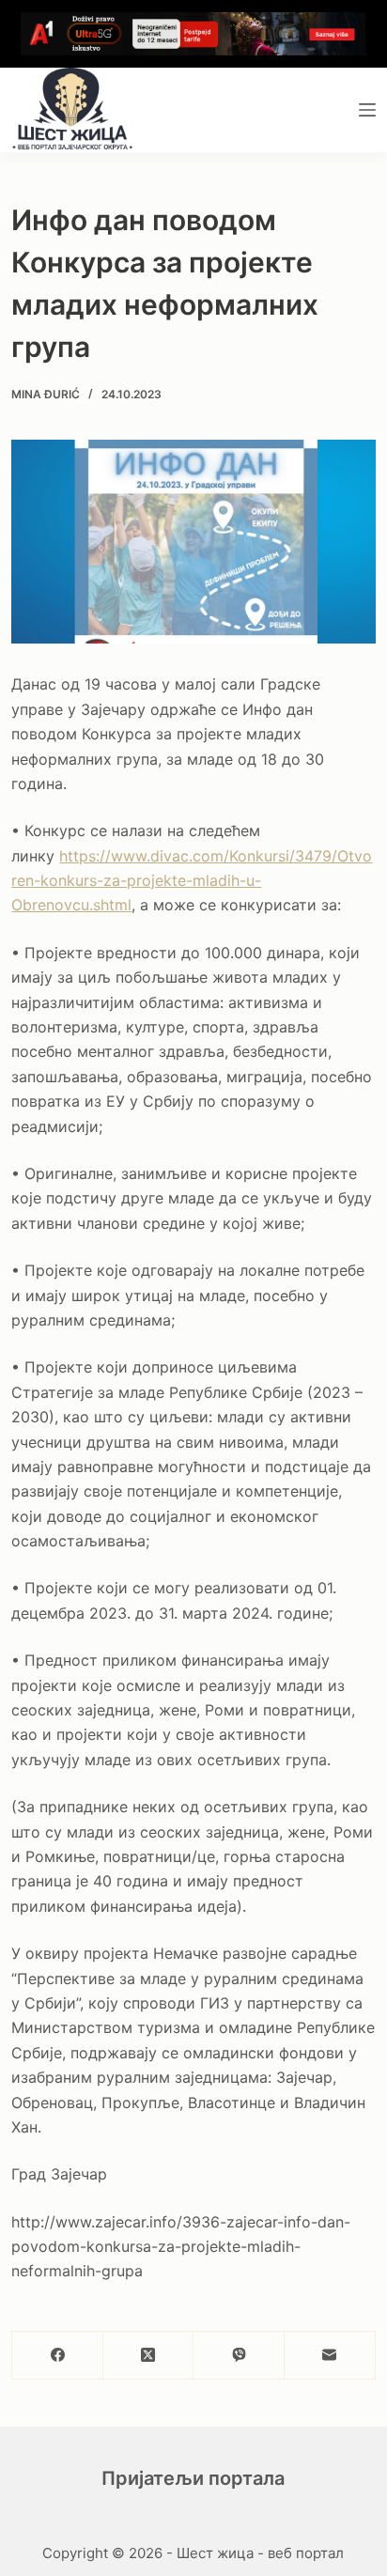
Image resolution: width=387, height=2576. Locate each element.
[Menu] (367, 110)
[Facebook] (58, 2356)
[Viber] (239, 2356)
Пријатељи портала (193, 2478)
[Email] (330, 2356)
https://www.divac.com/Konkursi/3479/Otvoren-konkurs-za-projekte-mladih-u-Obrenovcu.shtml (192, 881)
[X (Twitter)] (149, 2356)
